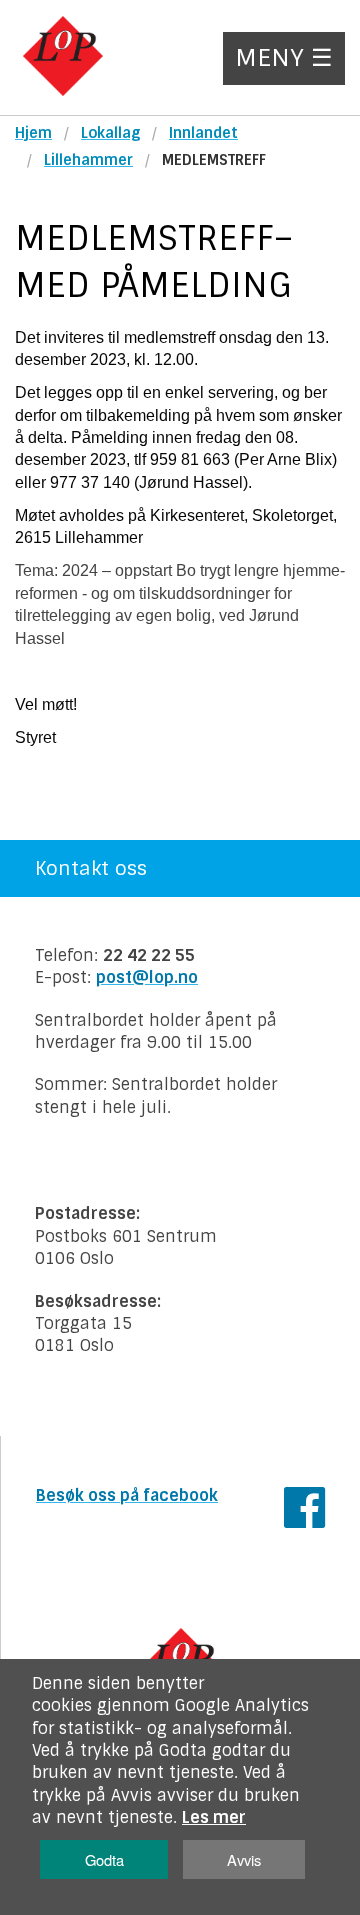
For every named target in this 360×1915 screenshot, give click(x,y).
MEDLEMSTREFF (214, 160)
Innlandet (203, 133)
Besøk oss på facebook (127, 1495)
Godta (104, 1859)
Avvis (244, 1859)
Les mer (214, 1817)
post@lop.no (147, 977)
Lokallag (110, 133)
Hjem (33, 133)
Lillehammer (88, 160)
